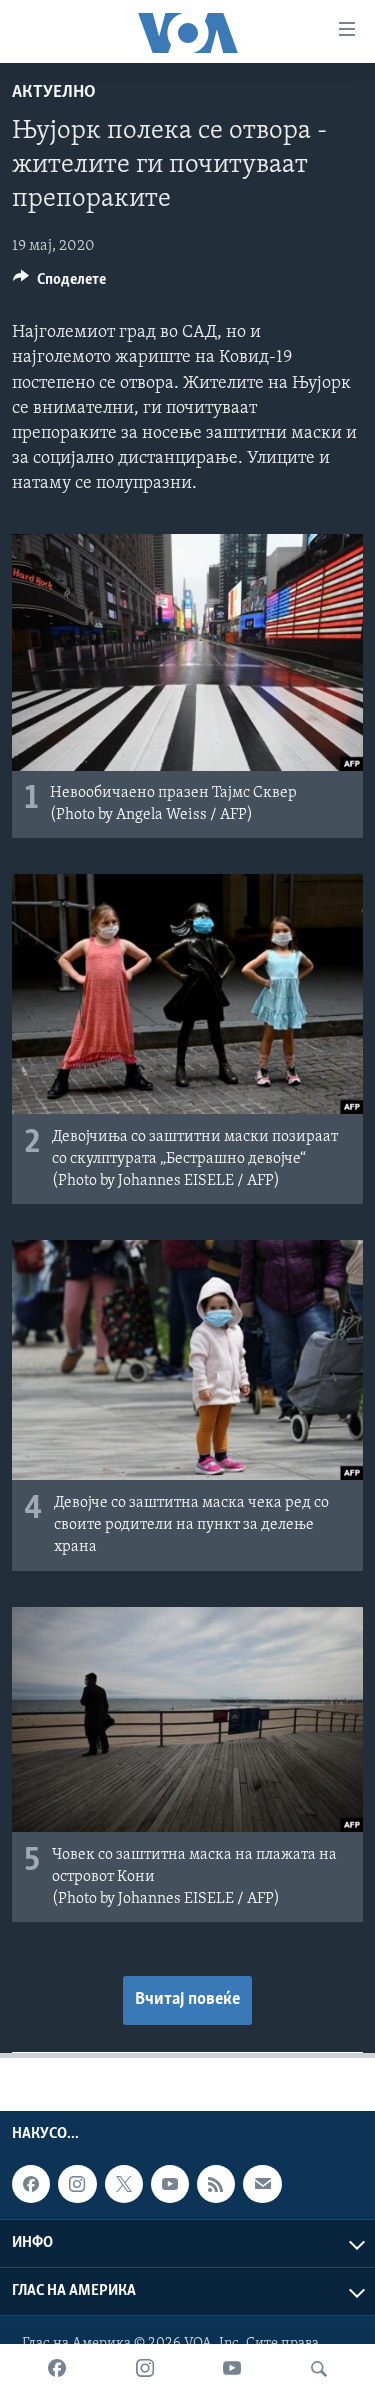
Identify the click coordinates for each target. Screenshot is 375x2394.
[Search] (319, 2369)
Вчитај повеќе (187, 2000)
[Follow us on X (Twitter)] (124, 2184)
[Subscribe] (262, 2184)
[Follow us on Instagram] (77, 2184)
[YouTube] (232, 2369)
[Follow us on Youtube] (170, 2184)
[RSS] (216, 2184)
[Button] (59, 284)
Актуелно (54, 93)
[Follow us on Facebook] (31, 2184)
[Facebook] (57, 2369)
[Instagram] (145, 2369)
